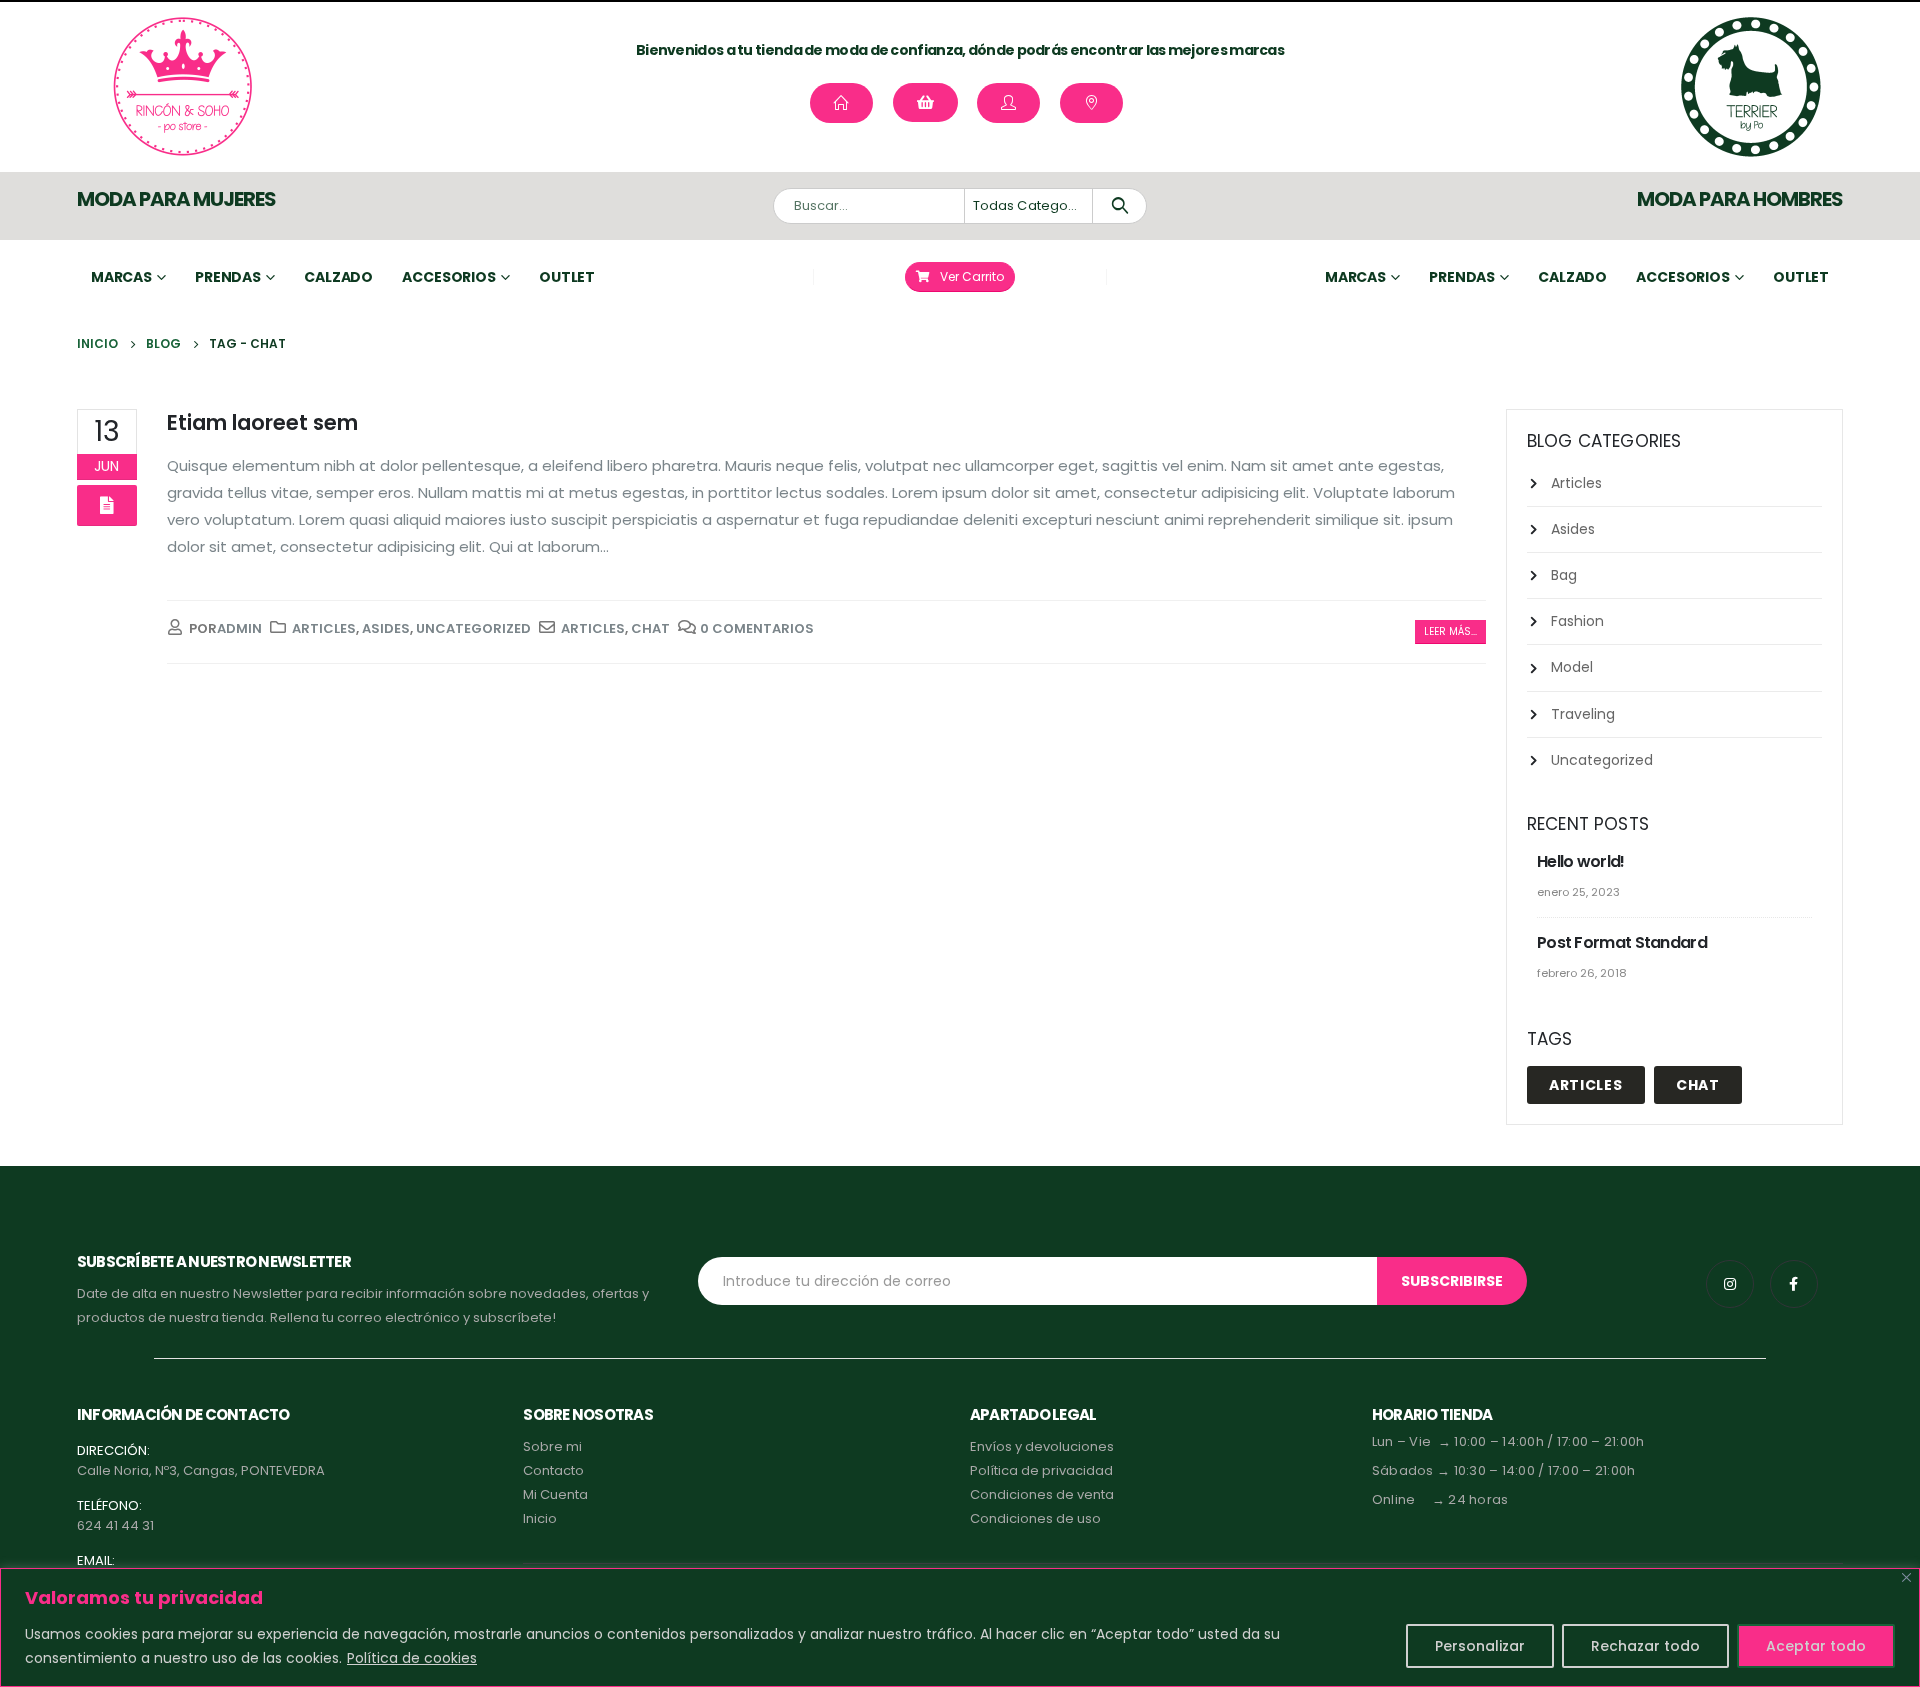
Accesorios (449, 277)
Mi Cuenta (555, 1494)
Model (1572, 667)
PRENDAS (1462, 277)
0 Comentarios (757, 628)
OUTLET (1801, 277)
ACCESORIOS (1683, 277)
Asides (386, 628)
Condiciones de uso (1035, 1518)
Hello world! (1581, 861)
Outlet (567, 277)
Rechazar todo (1645, 1646)
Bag (1564, 575)
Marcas (121, 277)
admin (239, 628)
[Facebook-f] (1794, 1284)
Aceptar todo (1816, 1646)
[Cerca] (1906, 1577)
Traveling (1583, 714)
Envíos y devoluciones (1042, 1446)
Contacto (553, 1470)
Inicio (540, 1518)
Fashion (1577, 621)
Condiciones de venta (1042, 1494)
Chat (650, 628)
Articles (324, 628)
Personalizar (1480, 1646)
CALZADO (1572, 277)
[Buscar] (1119, 206)
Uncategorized (473, 628)
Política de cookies (412, 1658)
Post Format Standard (1622, 942)
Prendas (228, 277)
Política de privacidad (1041, 1470)
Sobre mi (552, 1446)
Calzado (338, 277)
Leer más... (1450, 631)
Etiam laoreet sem (262, 422)
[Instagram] (1730, 1284)
